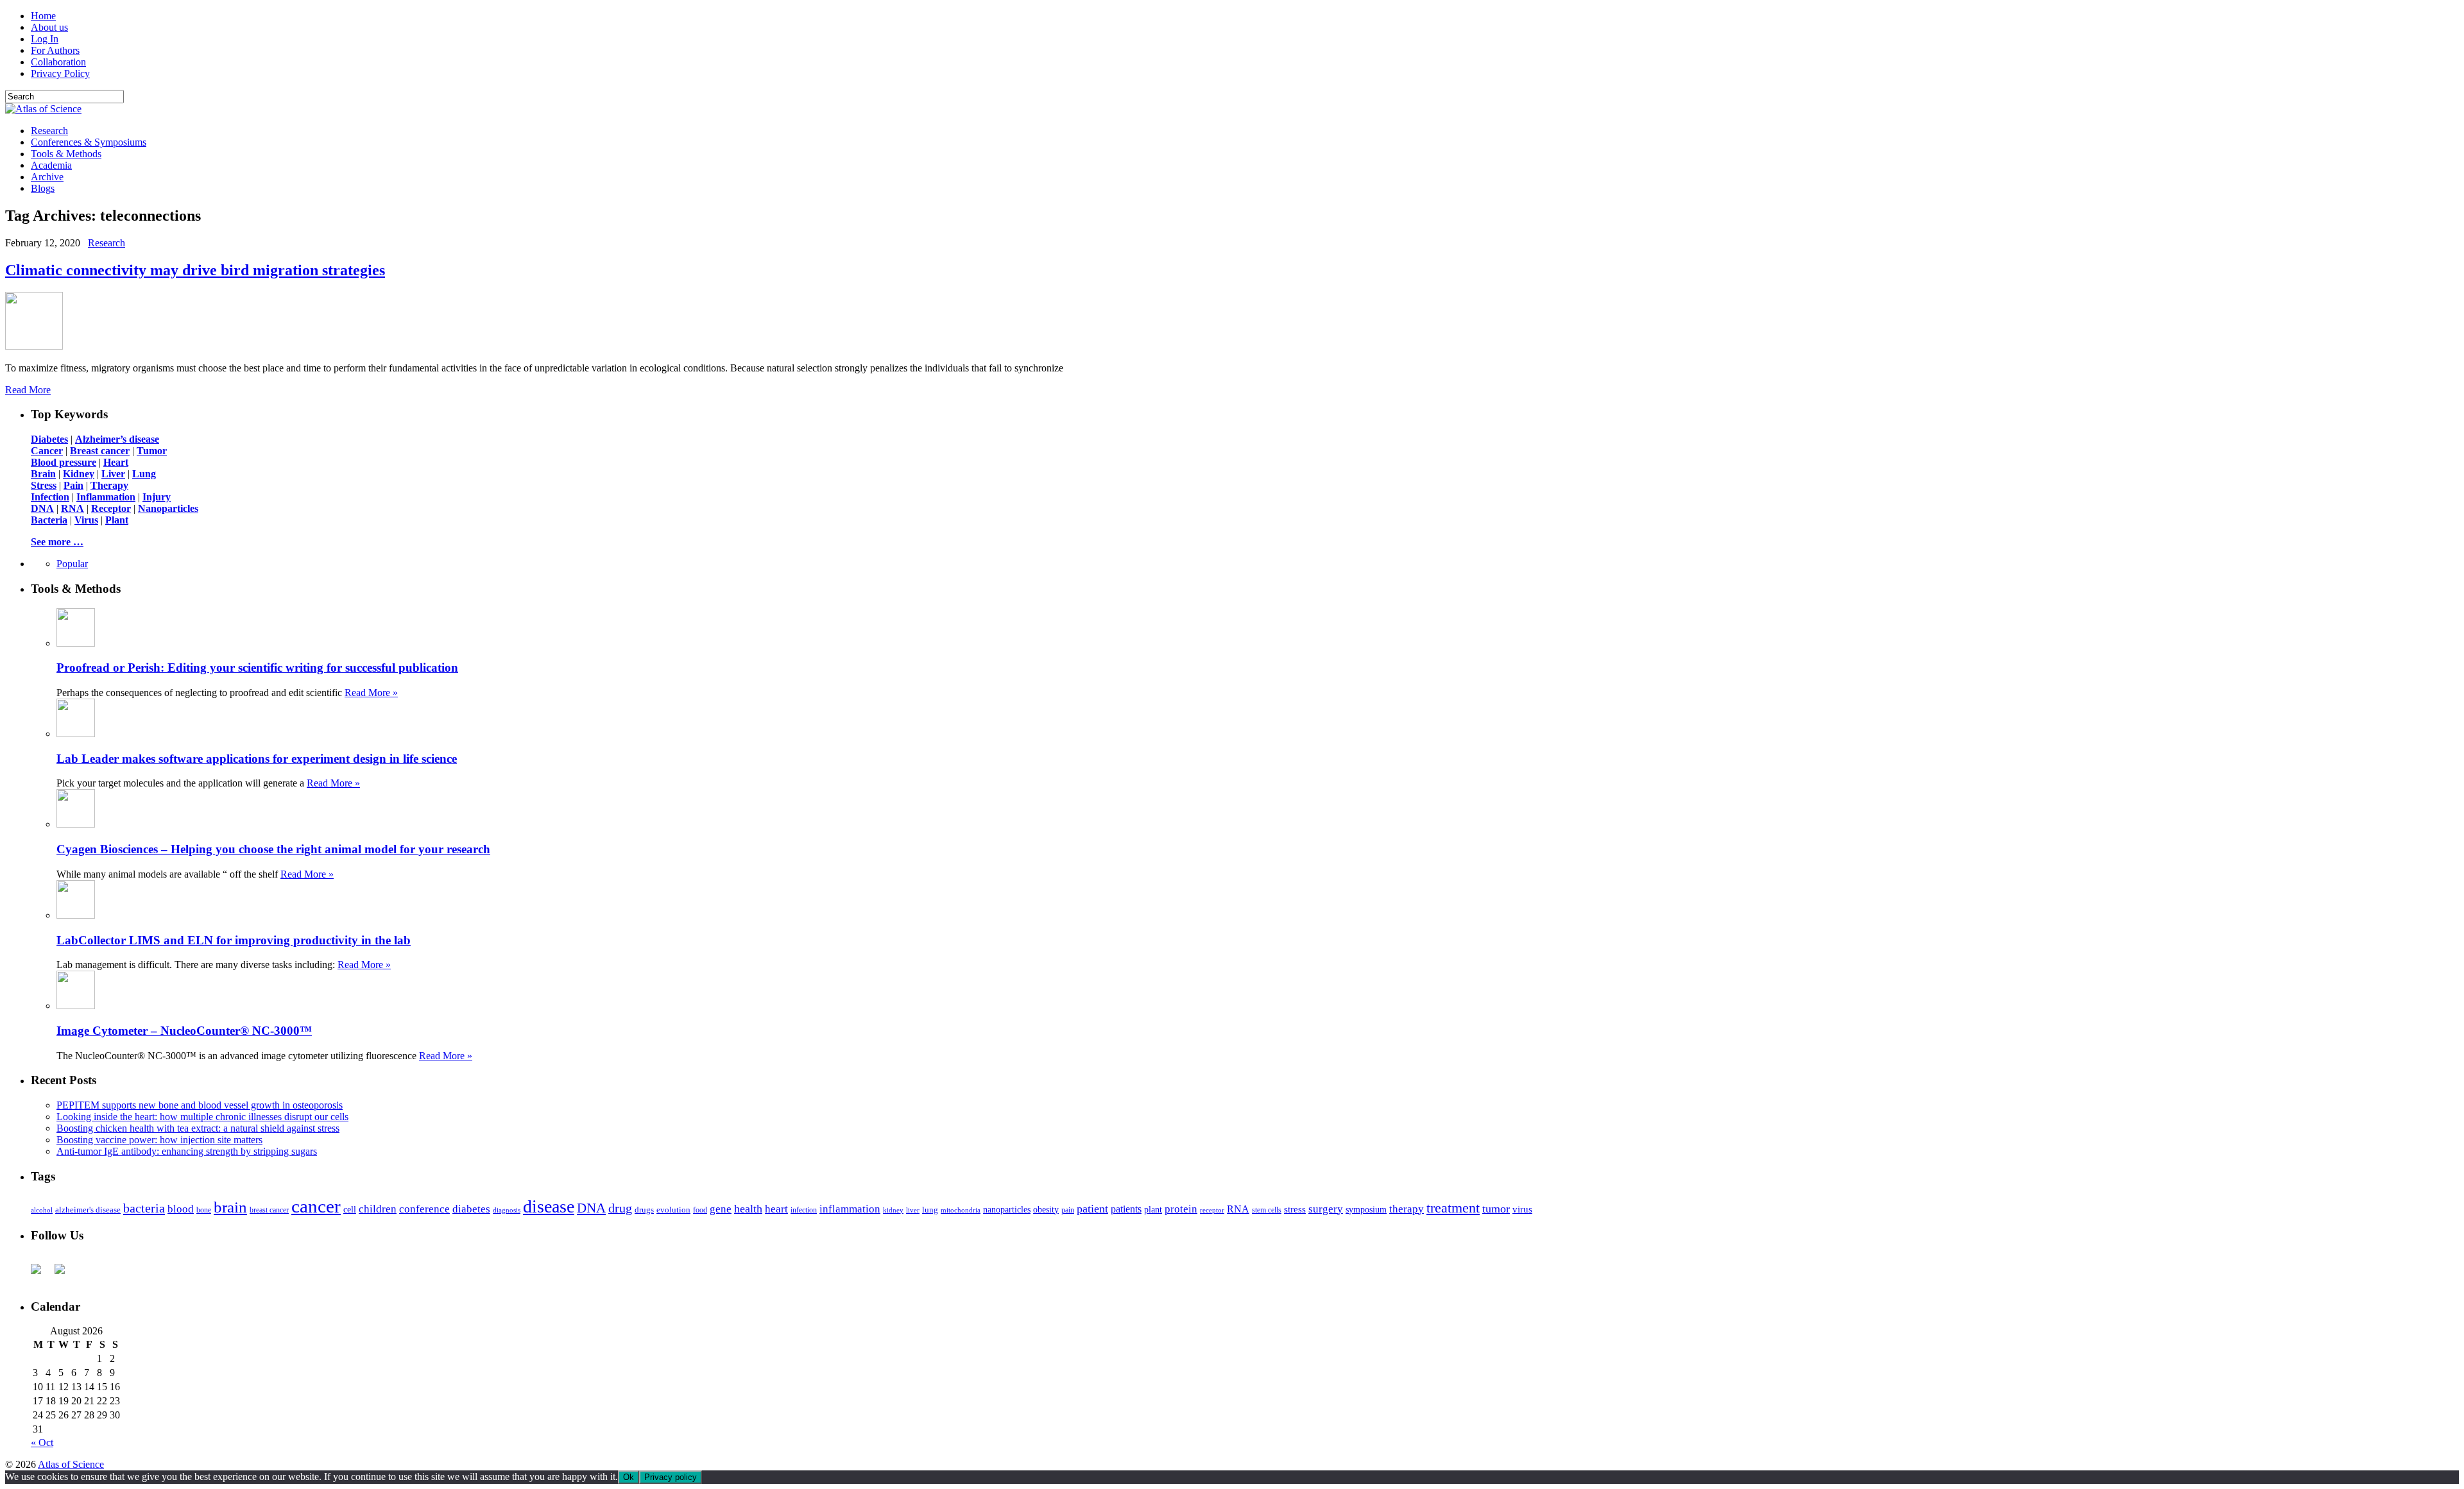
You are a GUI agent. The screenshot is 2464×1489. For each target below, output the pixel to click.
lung (930, 1210)
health (748, 1209)
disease (549, 1206)
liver (913, 1210)
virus (1522, 1209)
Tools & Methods (66, 154)
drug (620, 1208)
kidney (893, 1210)
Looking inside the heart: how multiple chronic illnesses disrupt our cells (202, 1117)
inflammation (850, 1209)
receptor (1212, 1210)
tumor (1496, 1209)
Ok (629, 1477)
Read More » (371, 693)
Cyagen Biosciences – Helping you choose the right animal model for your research (273, 849)
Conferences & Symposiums (89, 142)
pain (1068, 1210)
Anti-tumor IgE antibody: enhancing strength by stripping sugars (187, 1151)
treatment (1453, 1208)
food (700, 1210)
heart (776, 1209)
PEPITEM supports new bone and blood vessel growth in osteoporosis (200, 1105)
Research (49, 131)
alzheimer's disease (88, 1210)
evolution (673, 1210)
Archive (47, 177)
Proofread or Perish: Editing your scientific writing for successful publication (257, 668)
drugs (644, 1210)
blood (181, 1209)
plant (1153, 1209)
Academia (51, 165)
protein (1181, 1209)
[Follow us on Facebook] (41, 1274)
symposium (1366, 1209)
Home (43, 16)
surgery (1326, 1209)
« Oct (42, 1442)
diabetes (471, 1209)
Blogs (43, 188)
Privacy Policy (60, 73)
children (378, 1209)
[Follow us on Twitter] (65, 1274)
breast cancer (269, 1210)
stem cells (1267, 1210)
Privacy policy (671, 1477)
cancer (316, 1206)
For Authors (55, 50)
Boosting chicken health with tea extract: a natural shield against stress (198, 1128)
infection (804, 1210)
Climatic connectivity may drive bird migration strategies (195, 270)
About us (49, 27)
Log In (45, 39)
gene (721, 1209)
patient (1092, 1209)
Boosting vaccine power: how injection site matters (159, 1140)
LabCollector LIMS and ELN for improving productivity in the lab (234, 940)
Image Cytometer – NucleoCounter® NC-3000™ (184, 1031)
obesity (1046, 1210)
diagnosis (507, 1210)
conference (424, 1209)
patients (1126, 1209)
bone (204, 1210)
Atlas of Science (71, 1464)
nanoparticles (1007, 1209)
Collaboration (58, 62)
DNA (591, 1208)
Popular (72, 564)
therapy (1407, 1209)
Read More (28, 390)
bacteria (144, 1208)
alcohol (42, 1210)
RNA (1238, 1209)
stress (1295, 1209)
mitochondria (961, 1210)
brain (230, 1207)
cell (350, 1210)
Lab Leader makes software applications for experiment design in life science (257, 759)
